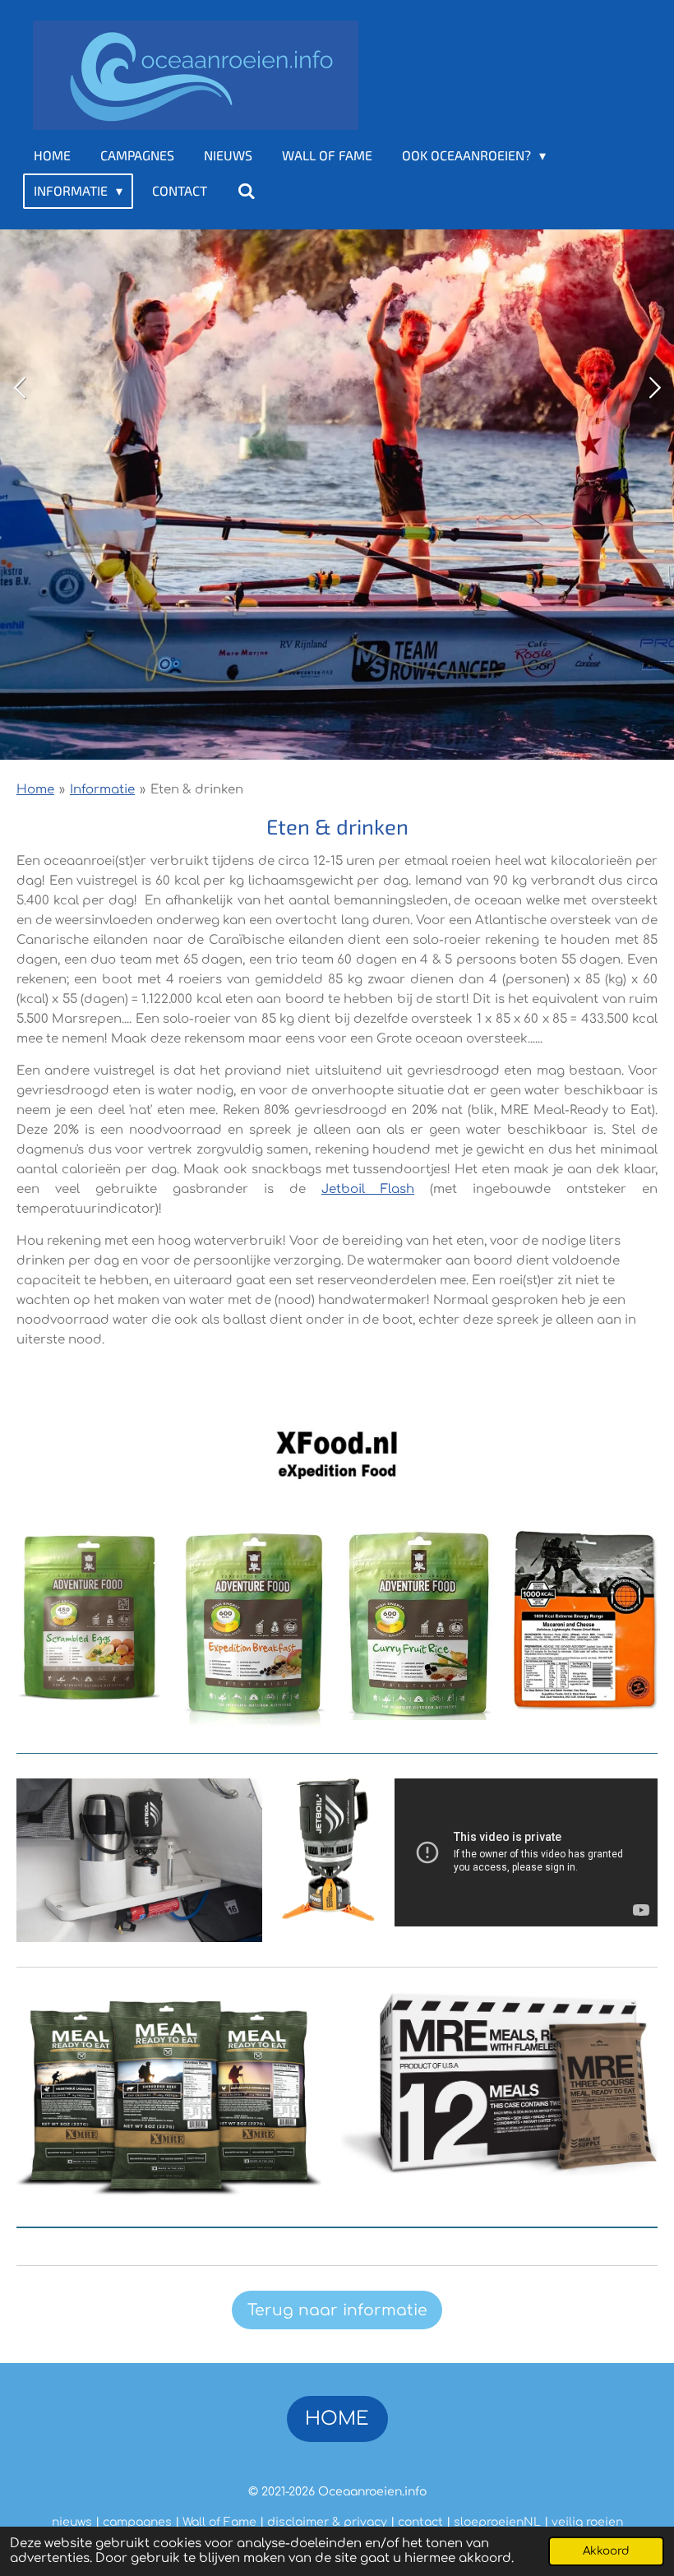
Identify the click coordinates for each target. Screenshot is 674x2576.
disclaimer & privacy (327, 2522)
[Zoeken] (246, 191)
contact (420, 2522)
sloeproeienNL (497, 2522)
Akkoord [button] (606, 2551)
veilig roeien (587, 2522)
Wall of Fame (219, 2522)
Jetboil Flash (368, 1189)
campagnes (137, 2522)
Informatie (102, 790)
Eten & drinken (197, 790)
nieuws (72, 2522)
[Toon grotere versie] (89, 1615)
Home (35, 790)
